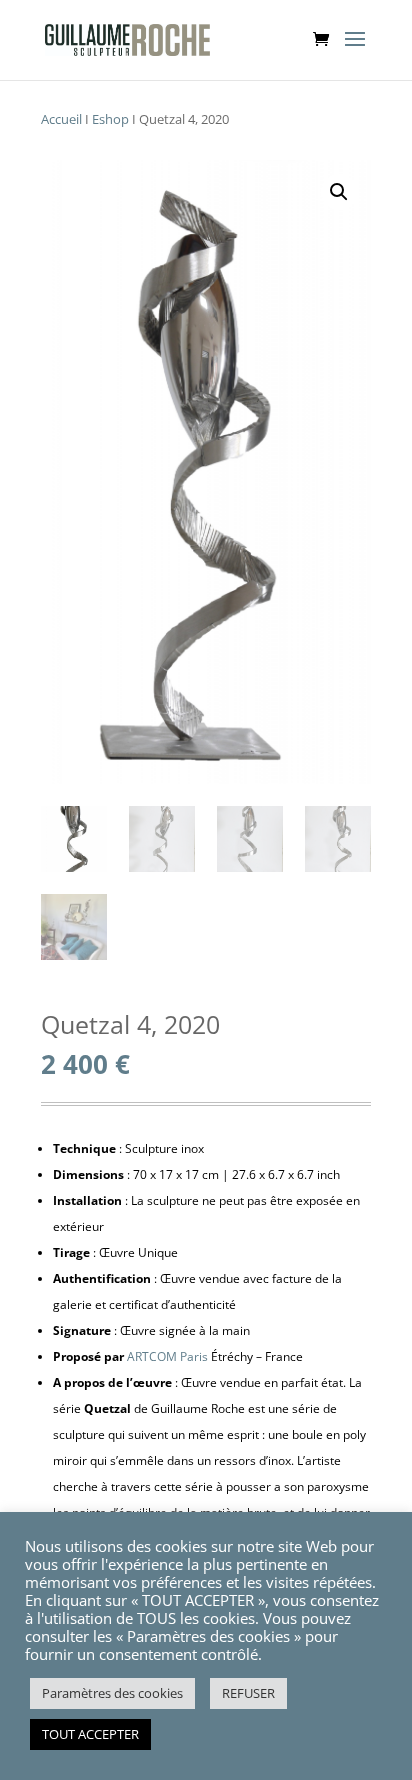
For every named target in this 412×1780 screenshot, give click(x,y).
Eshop (110, 119)
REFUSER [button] (248, 1693)
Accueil (61, 119)
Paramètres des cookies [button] (112, 1693)
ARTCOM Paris (167, 1356)
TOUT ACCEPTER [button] (90, 1734)
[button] (339, 192)
